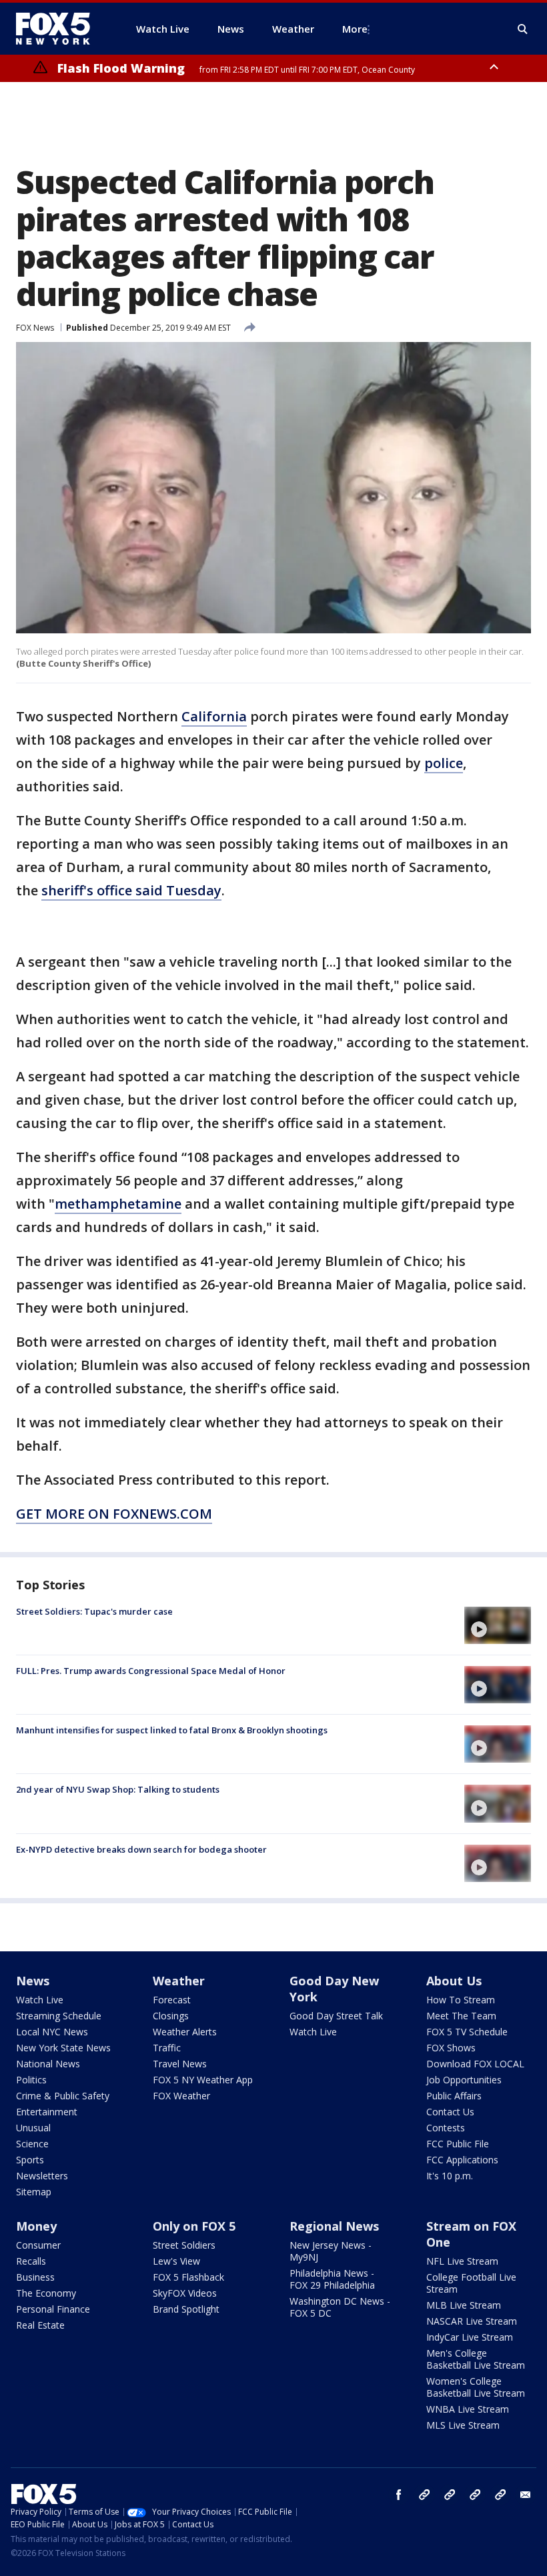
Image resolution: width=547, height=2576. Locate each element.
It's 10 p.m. (450, 2176)
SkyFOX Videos (185, 2293)
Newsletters (42, 2176)
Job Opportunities (464, 2080)
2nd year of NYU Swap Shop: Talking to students (118, 1789)
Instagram (424, 2495)
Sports (30, 2160)
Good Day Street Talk (336, 2016)
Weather (179, 1981)
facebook (399, 2495)
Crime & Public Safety (63, 2096)
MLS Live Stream (463, 2425)
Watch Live (40, 2000)
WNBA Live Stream (468, 2409)
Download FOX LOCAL (475, 2064)
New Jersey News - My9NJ (331, 2251)
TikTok (450, 2495)
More (355, 29)
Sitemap (34, 2192)
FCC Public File (458, 2144)
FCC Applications (462, 2160)
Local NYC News (52, 2032)
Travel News (180, 2064)
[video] (498, 1625)
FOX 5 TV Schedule (467, 2032)
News (33, 1981)
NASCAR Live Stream (472, 2321)
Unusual (33, 2128)
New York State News (63, 2048)
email (526, 2495)
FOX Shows (451, 2048)
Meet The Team (461, 2016)
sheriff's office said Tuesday (131, 890)
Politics (31, 2080)
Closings (171, 2016)
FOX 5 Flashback (188, 2277)
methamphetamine (118, 1204)
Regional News (334, 2226)
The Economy (46, 2293)
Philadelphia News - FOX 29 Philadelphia (332, 2279)
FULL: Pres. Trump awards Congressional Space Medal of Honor (151, 1671)
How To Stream (461, 2000)
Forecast (172, 2000)
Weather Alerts (185, 2032)
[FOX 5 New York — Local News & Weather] (60, 29)
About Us (454, 1981)
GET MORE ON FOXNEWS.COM (114, 1514)
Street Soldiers (184, 2245)
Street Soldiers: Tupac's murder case (94, 1611)
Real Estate (40, 2325)
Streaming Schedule (59, 2016)
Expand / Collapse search (523, 29)
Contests (446, 2128)
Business (35, 2277)
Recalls (31, 2261)
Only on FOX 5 (194, 2226)
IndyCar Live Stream (470, 2337)
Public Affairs (454, 2096)
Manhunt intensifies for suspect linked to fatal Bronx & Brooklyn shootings (172, 1730)
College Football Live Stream (471, 2283)
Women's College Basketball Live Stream (476, 2387)
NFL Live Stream (462, 2261)
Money (36, 2226)
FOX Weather (181, 2096)
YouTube (475, 2495)
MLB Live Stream (464, 2305)
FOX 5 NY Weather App (203, 2080)
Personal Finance (53, 2309)
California (214, 716)
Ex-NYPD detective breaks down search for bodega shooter (141, 1849)
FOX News (35, 328)
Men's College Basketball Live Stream (476, 2359)
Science (32, 2144)
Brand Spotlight (186, 2309)
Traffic (167, 2048)
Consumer (38, 2245)
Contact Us (450, 2112)
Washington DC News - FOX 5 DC (340, 2307)
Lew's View (176, 2261)
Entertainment (47, 2112)
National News (48, 2064)
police (444, 763)
